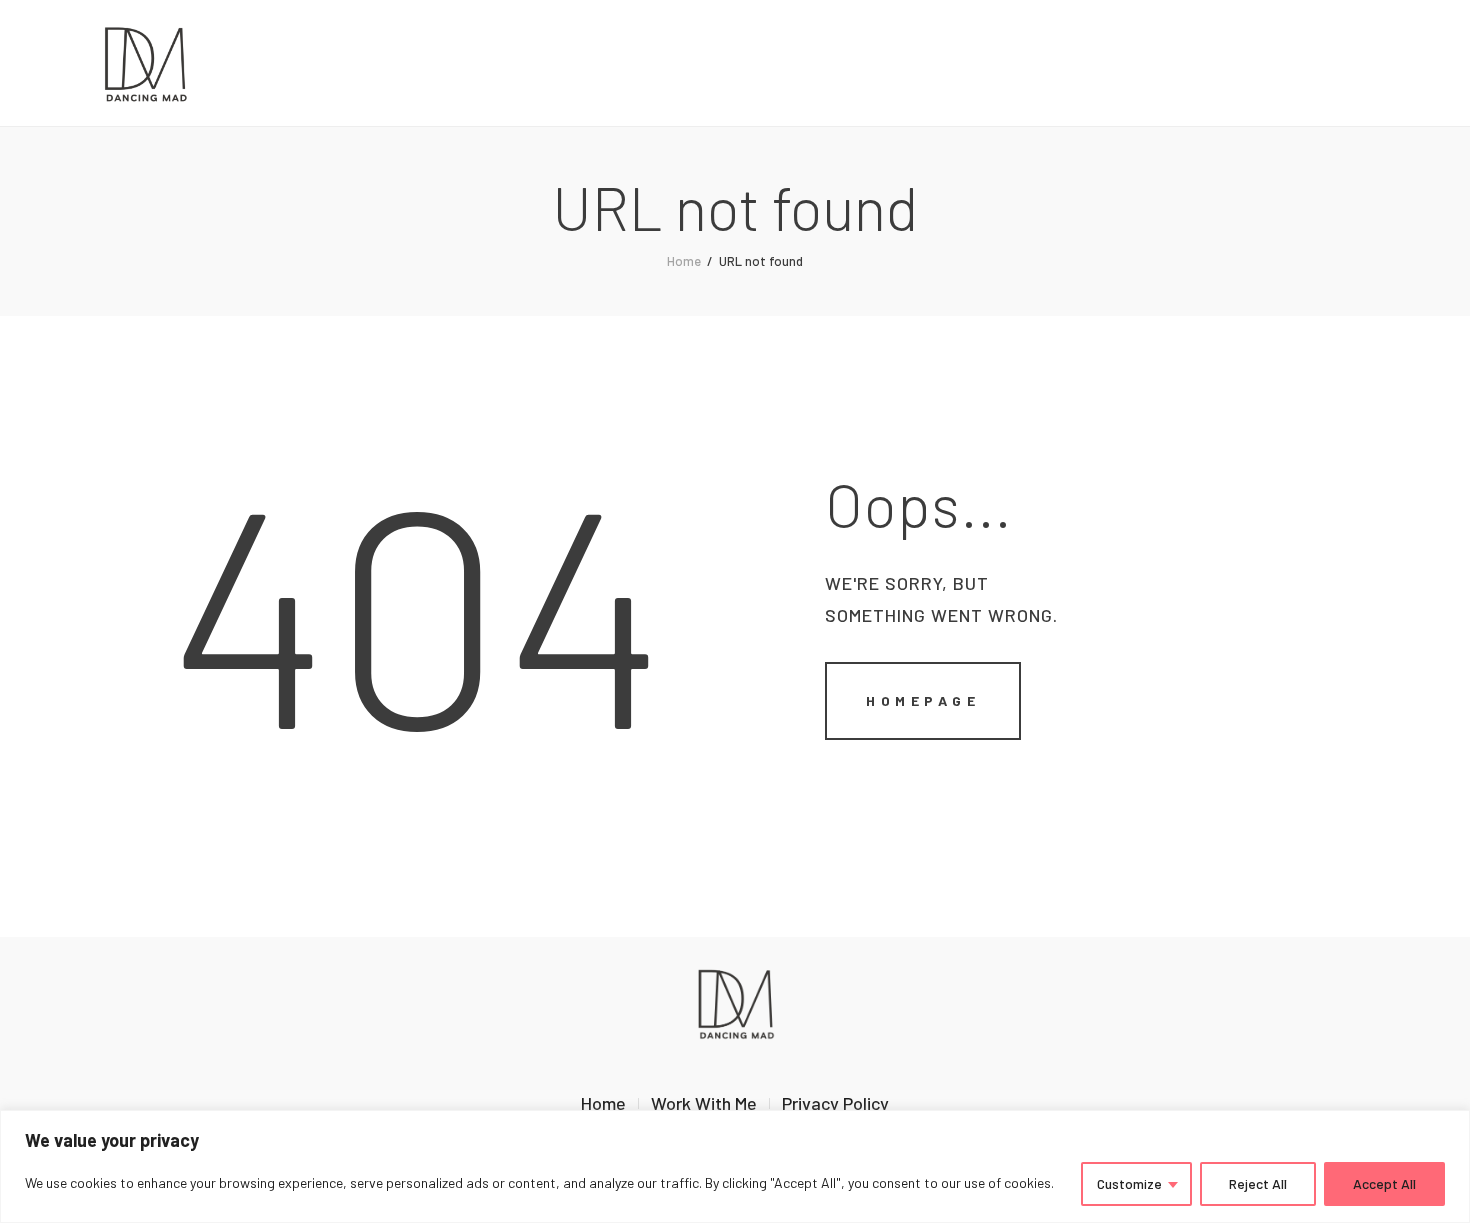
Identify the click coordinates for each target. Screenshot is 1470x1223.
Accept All (1384, 1183)
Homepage (923, 700)
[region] (735, 1166)
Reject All (1258, 1183)
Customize (1129, 1183)
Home (684, 261)
